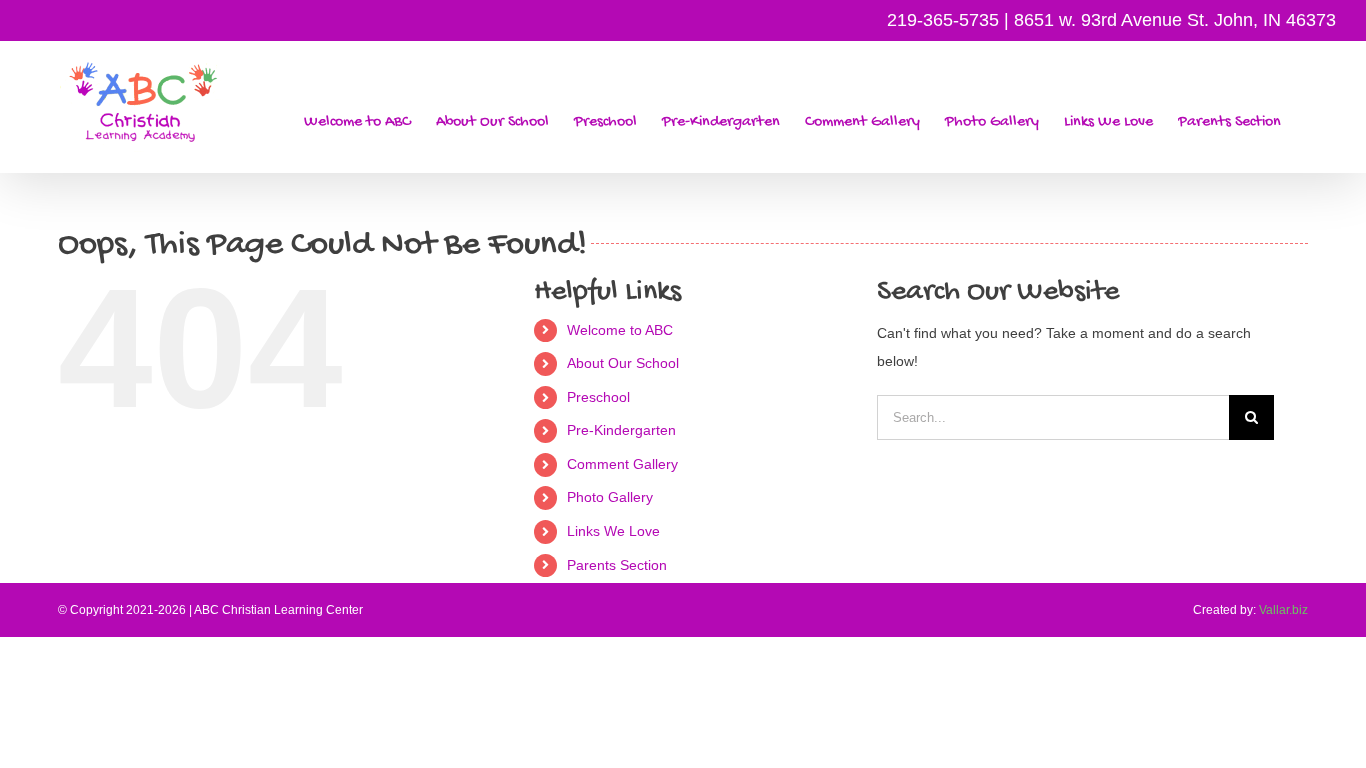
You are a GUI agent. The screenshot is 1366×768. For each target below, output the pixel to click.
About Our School (623, 363)
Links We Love (613, 531)
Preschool (598, 397)
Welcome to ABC (620, 330)
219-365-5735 (943, 20)
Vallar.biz (1283, 610)
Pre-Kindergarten (621, 430)
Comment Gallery (622, 464)
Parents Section (617, 565)
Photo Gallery (610, 497)
